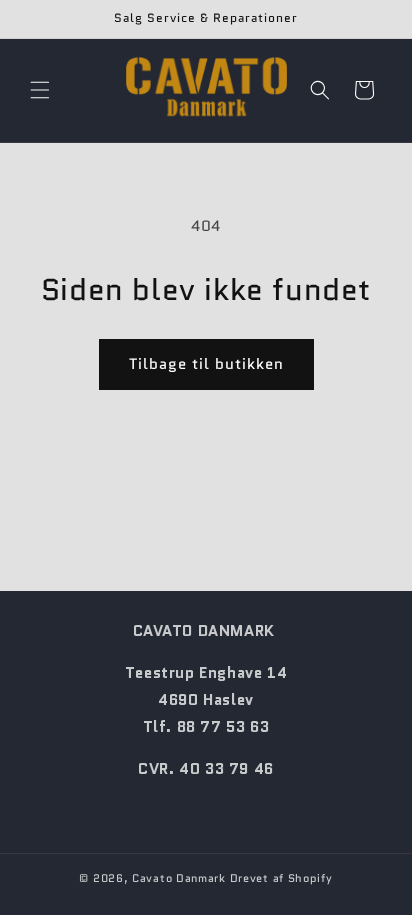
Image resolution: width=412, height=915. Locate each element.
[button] (40, 90)
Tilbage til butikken (206, 364)
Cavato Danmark (179, 878)
